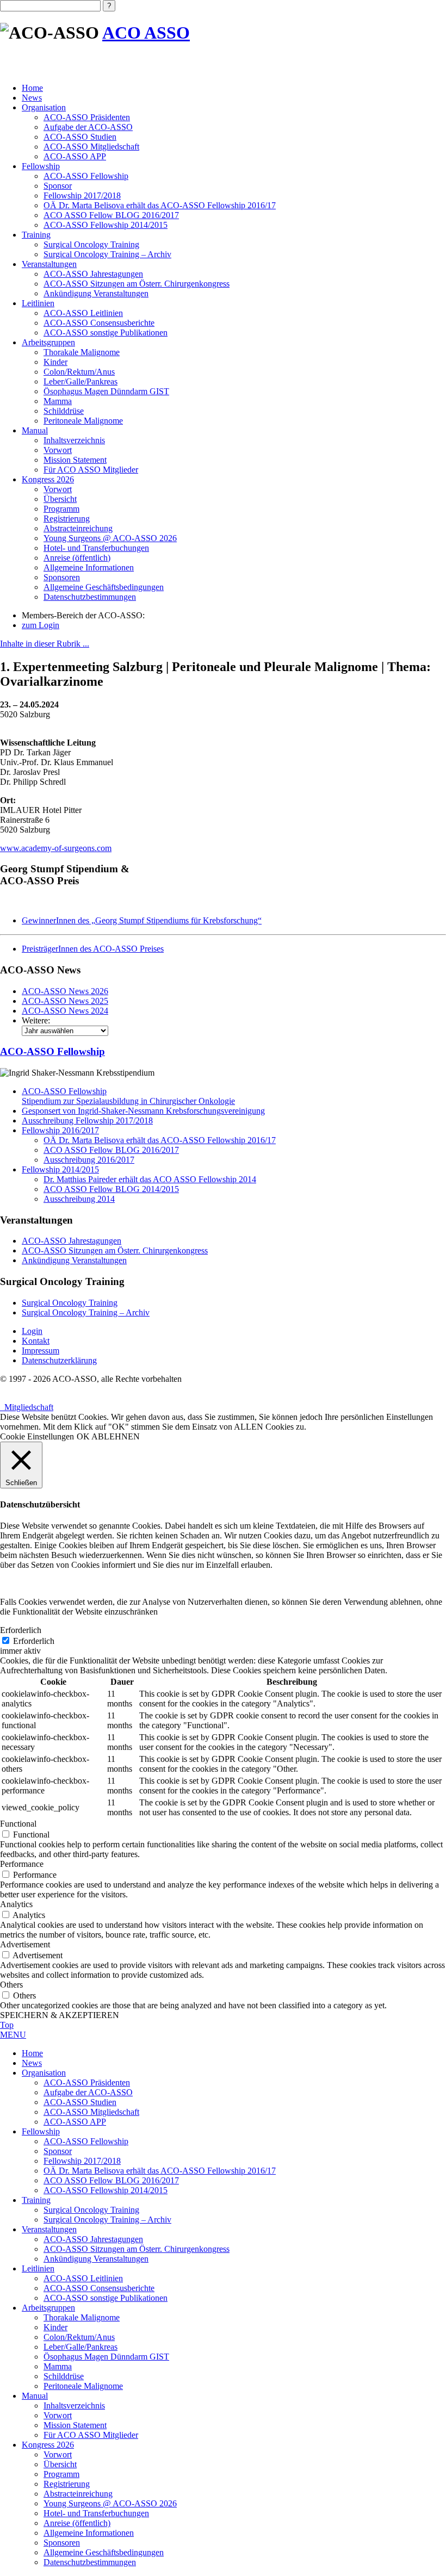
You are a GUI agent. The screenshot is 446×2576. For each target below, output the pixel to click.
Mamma (58, 401)
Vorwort (58, 450)
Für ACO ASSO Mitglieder (91, 470)
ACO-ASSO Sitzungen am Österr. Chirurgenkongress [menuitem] (137, 2249)
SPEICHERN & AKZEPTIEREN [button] (60, 2015)
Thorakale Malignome (82, 352)
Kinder (55, 362)
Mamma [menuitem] (58, 2366)
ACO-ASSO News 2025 (65, 1001)
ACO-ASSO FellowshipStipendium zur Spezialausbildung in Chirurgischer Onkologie (128, 1096)
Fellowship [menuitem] (41, 2131)
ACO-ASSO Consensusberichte (99, 323)
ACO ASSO (146, 33)
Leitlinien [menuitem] (38, 2268)
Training (36, 235)
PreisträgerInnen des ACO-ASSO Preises (93, 949)
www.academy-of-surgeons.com (56, 848)
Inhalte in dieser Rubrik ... (45, 644)
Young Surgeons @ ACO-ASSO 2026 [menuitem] (110, 2503)
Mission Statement (75, 460)
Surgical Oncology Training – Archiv (107, 254)
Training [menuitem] (36, 2200)
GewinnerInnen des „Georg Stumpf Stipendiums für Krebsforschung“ (142, 920)
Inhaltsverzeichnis (74, 440)
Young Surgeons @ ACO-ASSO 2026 (110, 538)
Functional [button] (18, 1824)
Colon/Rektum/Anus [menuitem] (79, 2337)
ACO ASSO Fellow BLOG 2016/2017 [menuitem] (111, 2180)
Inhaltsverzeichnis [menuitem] (74, 2406)
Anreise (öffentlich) (77, 558)
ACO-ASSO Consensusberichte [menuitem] (99, 2288)
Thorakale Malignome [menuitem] (82, 2317)
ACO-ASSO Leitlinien (83, 313)
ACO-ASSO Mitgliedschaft (91, 147)
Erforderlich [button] (21, 1630)
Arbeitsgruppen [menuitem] (48, 2308)
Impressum (41, 1351)
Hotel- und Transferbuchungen (96, 548)
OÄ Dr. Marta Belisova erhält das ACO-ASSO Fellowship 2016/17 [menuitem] (160, 2171)
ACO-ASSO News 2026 (65, 991)
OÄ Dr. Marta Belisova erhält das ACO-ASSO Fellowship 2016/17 (160, 205)
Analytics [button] (16, 1904)
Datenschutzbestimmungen (90, 597)
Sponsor (58, 186)
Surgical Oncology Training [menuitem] (91, 2210)
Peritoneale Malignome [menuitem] (83, 2386)
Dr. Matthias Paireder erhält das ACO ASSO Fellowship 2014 (150, 1179)
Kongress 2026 (48, 479)
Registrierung (67, 519)
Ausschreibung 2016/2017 (89, 1160)
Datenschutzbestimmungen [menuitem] (90, 2562)
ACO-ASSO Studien (80, 137)
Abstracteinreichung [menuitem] (78, 2494)
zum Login (41, 625)
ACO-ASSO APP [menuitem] (75, 2122)
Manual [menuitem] (35, 2396)
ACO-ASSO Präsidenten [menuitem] (87, 2082)
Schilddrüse (64, 411)
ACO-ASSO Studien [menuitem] (80, 2102)
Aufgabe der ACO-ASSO (88, 127)
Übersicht (60, 499)
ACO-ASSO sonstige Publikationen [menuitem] (106, 2298)
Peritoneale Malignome (83, 421)
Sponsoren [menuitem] (62, 2543)
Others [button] (11, 1985)
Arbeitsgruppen (48, 342)
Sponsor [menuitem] (58, 2151)
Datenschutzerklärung (59, 1360)
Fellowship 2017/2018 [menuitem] (82, 2161)
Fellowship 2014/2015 (60, 1169)
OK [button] (83, 1436)
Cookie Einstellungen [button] (37, 1436)
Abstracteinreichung (78, 528)
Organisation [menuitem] (44, 2073)
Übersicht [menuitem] (60, 2464)
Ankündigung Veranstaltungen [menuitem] (96, 2259)
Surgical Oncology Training (91, 244)
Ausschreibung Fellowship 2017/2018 (87, 1121)
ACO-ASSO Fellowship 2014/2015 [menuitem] (106, 2190)
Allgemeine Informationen (89, 567)
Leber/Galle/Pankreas (80, 381)
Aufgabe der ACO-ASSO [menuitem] (88, 2092)
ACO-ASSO (52, 1051)
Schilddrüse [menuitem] (64, 2376)
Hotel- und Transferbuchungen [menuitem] (96, 2513)
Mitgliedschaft (27, 1407)
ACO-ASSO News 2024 (65, 1011)
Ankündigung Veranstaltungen (96, 293)
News (32, 98)
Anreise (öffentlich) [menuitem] (77, 2523)
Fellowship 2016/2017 (60, 1130)
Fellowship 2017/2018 (82, 195)
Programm (61, 509)
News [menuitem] (32, 2063)
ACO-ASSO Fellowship (86, 176)
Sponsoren (62, 577)
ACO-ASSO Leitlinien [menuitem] (83, 2278)
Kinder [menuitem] (55, 2327)
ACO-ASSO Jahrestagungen (93, 274)
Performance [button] (22, 1864)
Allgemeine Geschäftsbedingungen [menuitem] (104, 2552)
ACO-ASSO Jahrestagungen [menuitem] (93, 2239)
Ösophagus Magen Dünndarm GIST (106, 391)
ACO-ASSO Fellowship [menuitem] (86, 2141)
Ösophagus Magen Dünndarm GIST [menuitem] (106, 2357)
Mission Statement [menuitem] (75, 2425)
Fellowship (41, 166)
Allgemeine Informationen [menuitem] (89, 2533)
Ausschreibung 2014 (79, 1199)
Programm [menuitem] (61, 2474)
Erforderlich (34, 1641)
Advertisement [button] (25, 1944)
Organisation (44, 107)
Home (32, 88)
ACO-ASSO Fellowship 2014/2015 (106, 225)
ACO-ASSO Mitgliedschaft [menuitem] (91, 2112)
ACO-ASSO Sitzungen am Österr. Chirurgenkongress (137, 284)
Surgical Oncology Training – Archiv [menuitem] (107, 2220)
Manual (35, 430)
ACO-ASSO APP (75, 156)
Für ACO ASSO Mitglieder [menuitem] (91, 2435)
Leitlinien (38, 303)
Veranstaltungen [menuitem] (49, 2229)
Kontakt (36, 1341)
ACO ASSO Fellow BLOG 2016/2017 (111, 215)
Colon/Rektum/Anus (79, 372)
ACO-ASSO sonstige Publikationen (106, 333)
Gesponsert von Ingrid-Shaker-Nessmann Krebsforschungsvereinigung (143, 1111)
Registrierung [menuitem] (67, 2484)
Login (32, 1331)
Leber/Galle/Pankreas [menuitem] (80, 2347)
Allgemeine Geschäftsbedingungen (104, 587)
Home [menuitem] (32, 2053)
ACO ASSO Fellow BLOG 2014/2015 (111, 1189)
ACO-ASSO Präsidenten (87, 117)
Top (7, 2025)
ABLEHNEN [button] (116, 1436)
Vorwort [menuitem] (58, 2415)
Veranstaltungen (49, 264)
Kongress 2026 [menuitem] (48, 2445)
